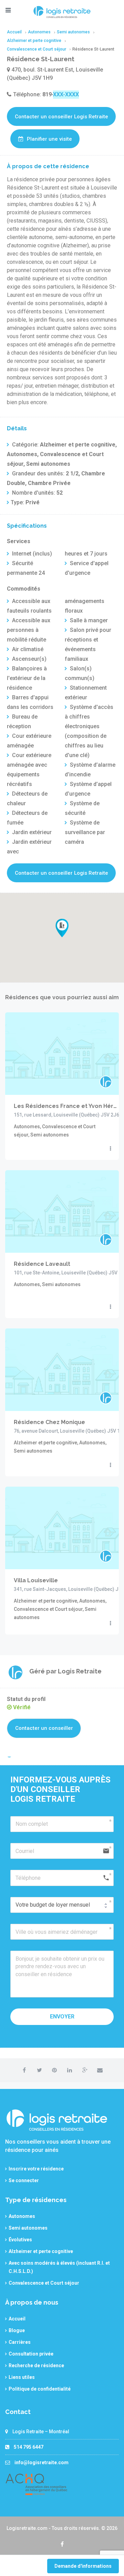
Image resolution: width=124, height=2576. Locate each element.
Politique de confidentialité (40, 2389)
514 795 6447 (29, 2447)
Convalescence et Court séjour (44, 2283)
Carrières (20, 2342)
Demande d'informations (83, 2566)
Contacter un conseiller (44, 1728)
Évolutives (20, 2240)
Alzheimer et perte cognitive (41, 2251)
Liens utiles (22, 2377)
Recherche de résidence (36, 2365)
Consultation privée (31, 2354)
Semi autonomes (28, 2228)
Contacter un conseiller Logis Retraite (61, 117)
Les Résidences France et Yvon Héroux (66, 1106)
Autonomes (22, 2216)
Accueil (17, 2319)
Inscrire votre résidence (36, 2169)
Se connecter (24, 2180)
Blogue (17, 2330)
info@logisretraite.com (42, 2462)
